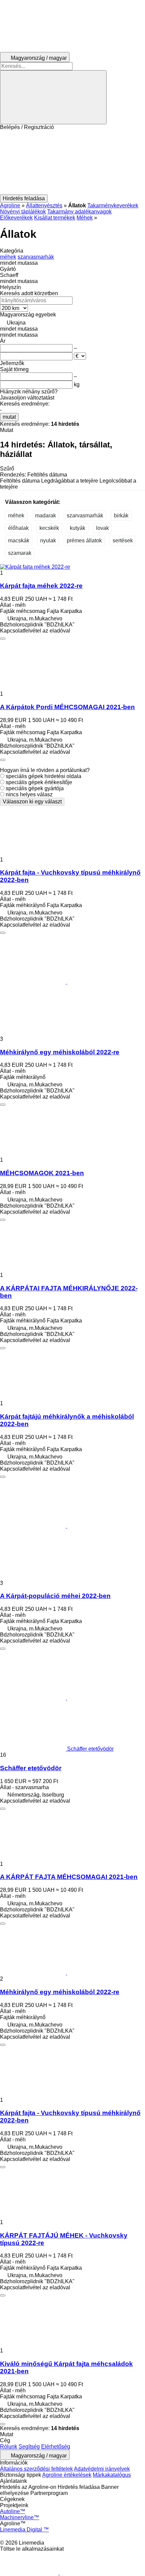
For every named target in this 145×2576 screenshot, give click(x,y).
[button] (72, 162)
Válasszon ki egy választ (32, 802)
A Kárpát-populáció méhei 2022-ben (55, 1596)
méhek (16, 516)
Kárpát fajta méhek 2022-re (41, 586)
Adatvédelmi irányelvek (102, 2469)
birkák (121, 516)
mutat (9, 417)
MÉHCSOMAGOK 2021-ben (42, 1173)
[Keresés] (53, 97)
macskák (19, 540)
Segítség (29, 2446)
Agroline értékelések (67, 2475)
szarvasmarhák (85, 516)
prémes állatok (84, 540)
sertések (123, 540)
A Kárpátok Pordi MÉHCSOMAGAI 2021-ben (67, 707)
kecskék (49, 528)
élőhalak (18, 528)
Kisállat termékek (55, 218)
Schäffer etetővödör (31, 1768)
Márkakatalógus (112, 2475)
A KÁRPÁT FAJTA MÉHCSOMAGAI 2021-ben (69, 1877)
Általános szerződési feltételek (36, 2469)
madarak (46, 516)
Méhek (85, 218)
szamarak (20, 553)
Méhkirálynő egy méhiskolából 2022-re (60, 1052)
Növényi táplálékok (23, 212)
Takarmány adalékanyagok (79, 212)
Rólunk (9, 2446)
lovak (103, 528)
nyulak (48, 540)
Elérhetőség (56, 2446)
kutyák (78, 528)
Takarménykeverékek (113, 205)
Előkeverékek (16, 218)
